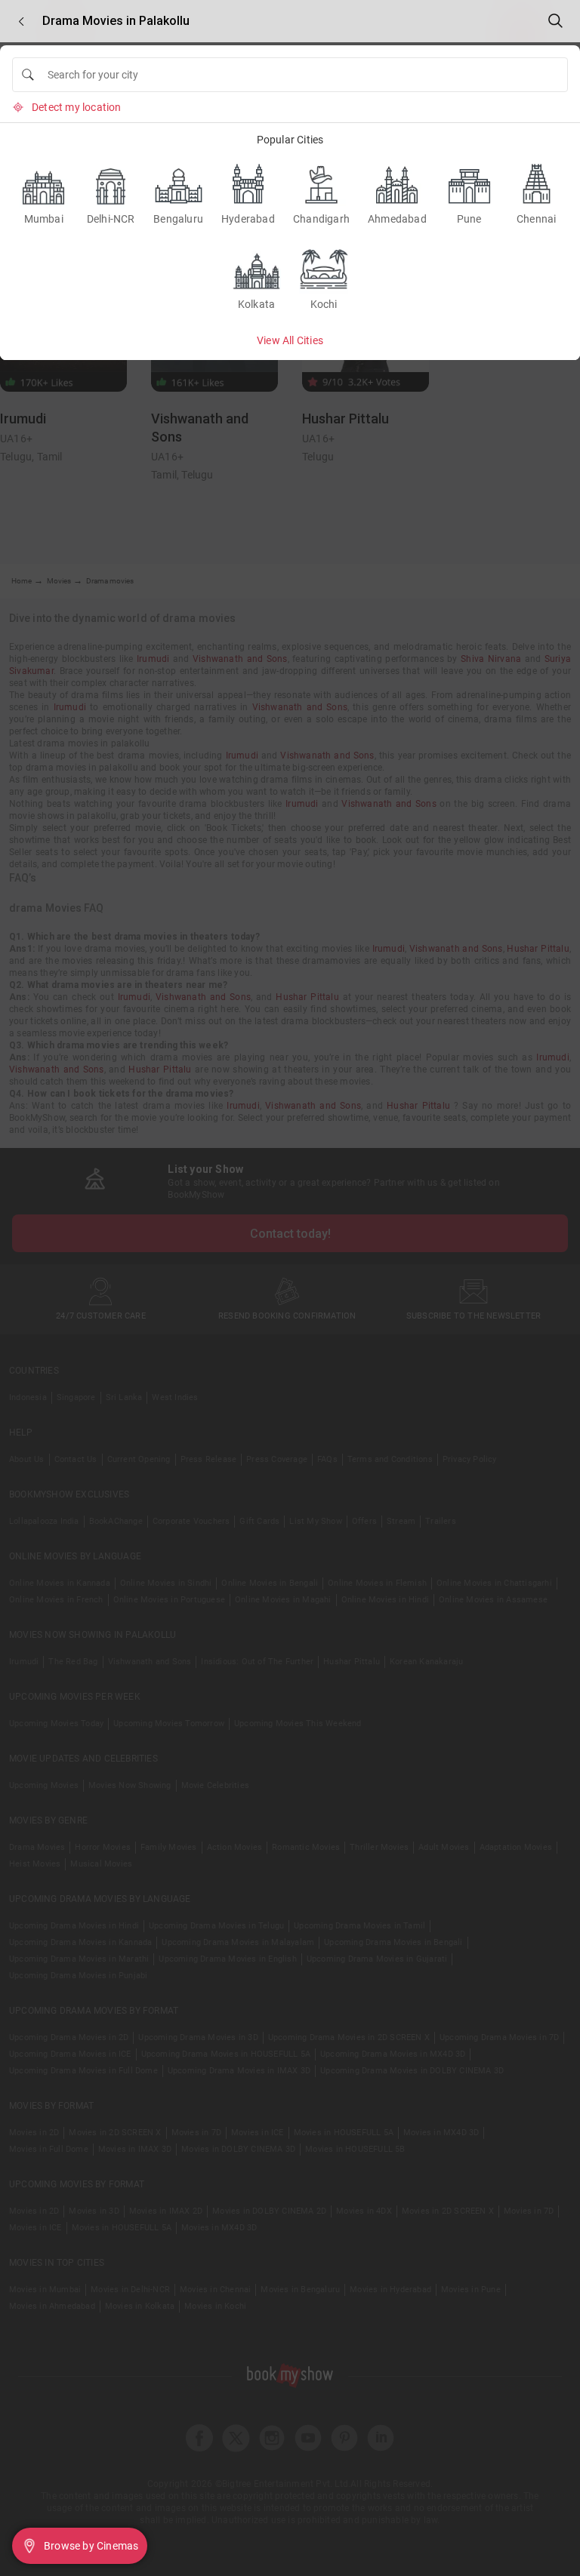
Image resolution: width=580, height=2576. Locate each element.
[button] (21, 22)
